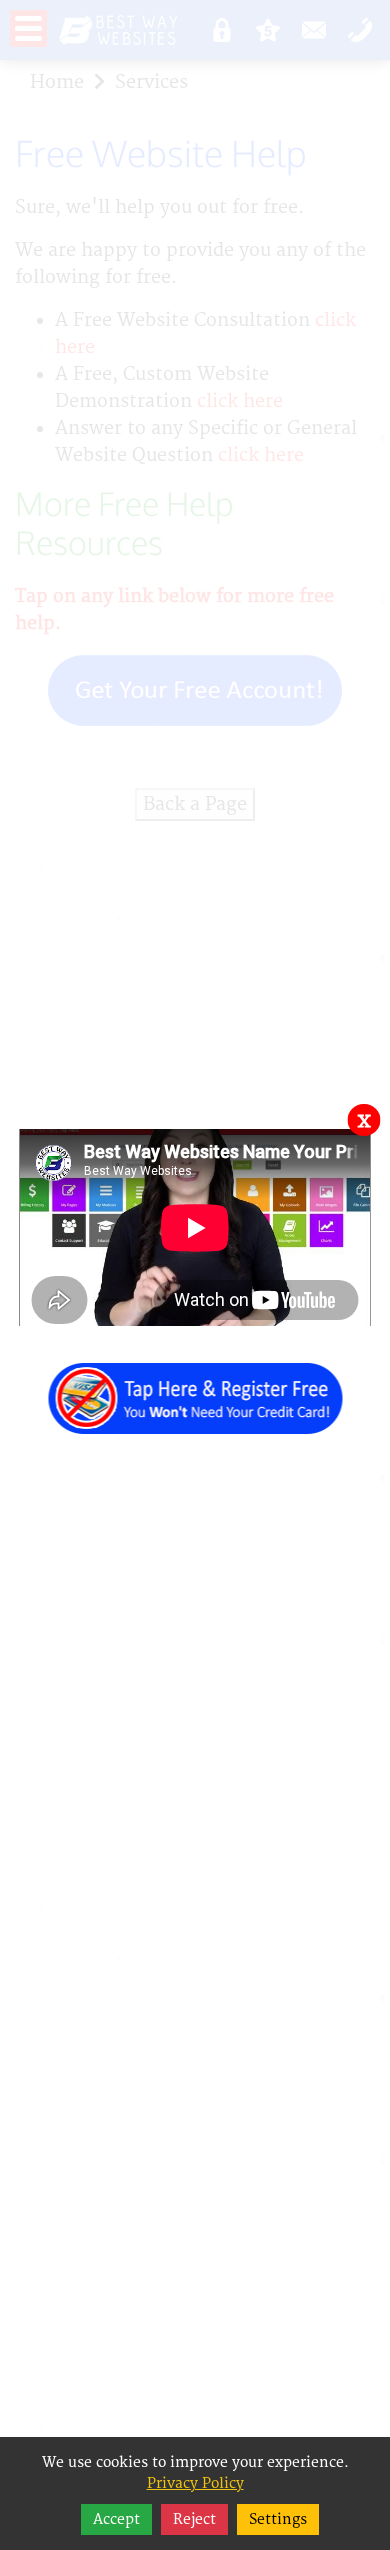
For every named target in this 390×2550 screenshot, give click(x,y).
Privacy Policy (195, 2483)
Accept (116, 2519)
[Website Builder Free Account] (195, 1387)
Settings (278, 2519)
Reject (194, 2519)
